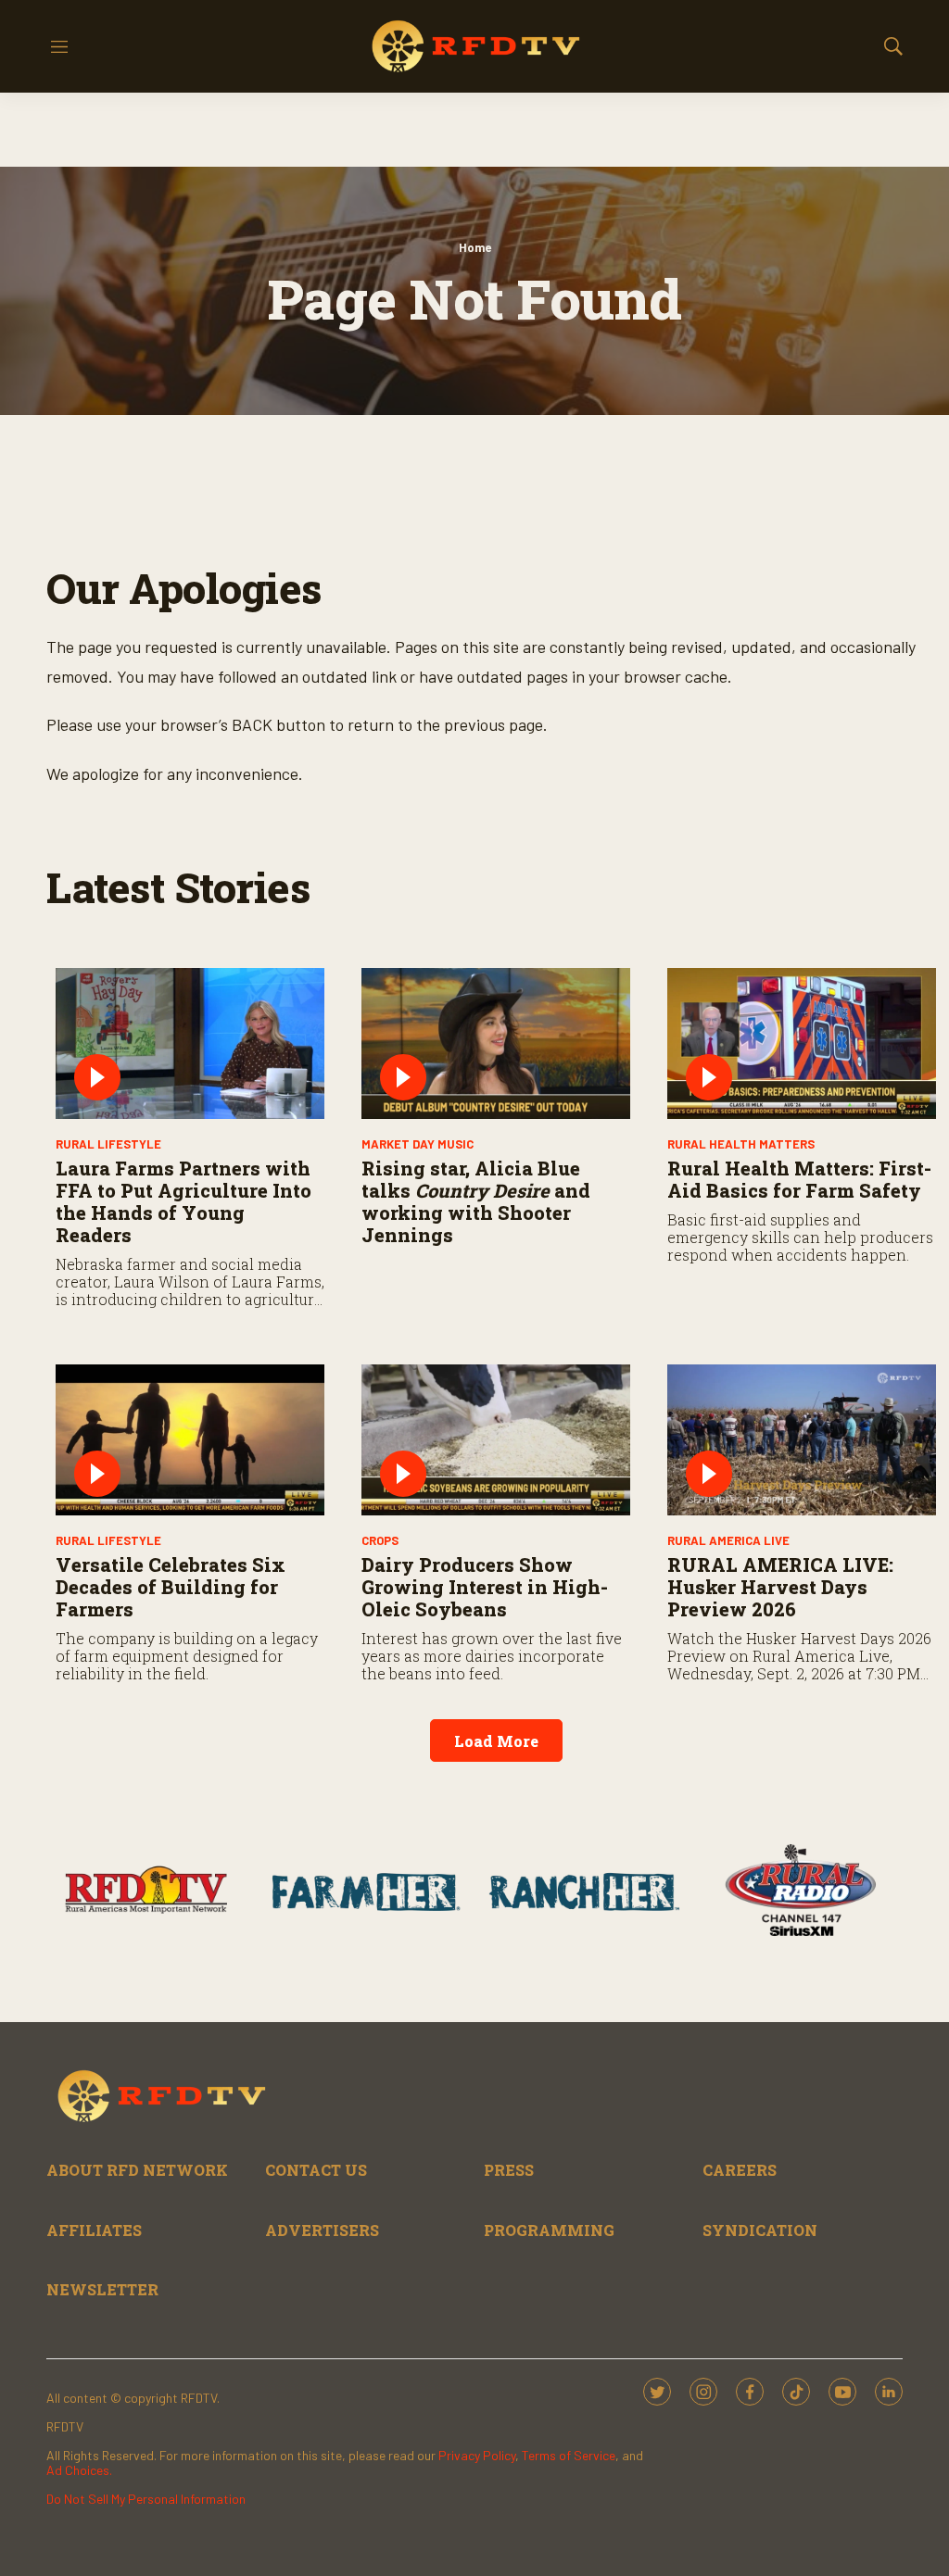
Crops (380, 1540)
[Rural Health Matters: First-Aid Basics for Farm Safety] (802, 1043)
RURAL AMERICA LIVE (728, 1540)
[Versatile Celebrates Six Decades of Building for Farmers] (190, 1440)
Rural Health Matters (741, 1144)
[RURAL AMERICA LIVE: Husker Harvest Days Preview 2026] (802, 1440)
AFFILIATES (94, 2230)
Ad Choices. (79, 2470)
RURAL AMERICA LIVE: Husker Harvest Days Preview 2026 (780, 1587)
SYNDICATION (760, 2230)
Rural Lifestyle (108, 1144)
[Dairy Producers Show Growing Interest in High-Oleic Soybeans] (496, 1440)
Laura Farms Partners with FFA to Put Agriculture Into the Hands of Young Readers (183, 1201)
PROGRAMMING (549, 2230)
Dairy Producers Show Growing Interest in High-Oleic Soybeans (485, 1587)
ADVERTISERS (322, 2230)
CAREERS (740, 2170)
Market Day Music (418, 1144)
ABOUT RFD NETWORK (137, 2170)
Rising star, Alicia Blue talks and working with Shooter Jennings (476, 1201)
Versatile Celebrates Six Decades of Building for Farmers (171, 1587)
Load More (496, 1741)
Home (475, 247)
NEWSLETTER (102, 2289)
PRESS (509, 2170)
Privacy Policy (477, 2455)
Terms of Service (569, 2455)
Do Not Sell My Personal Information (146, 2499)
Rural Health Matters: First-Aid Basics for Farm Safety (799, 1179)
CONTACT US (316, 2170)
